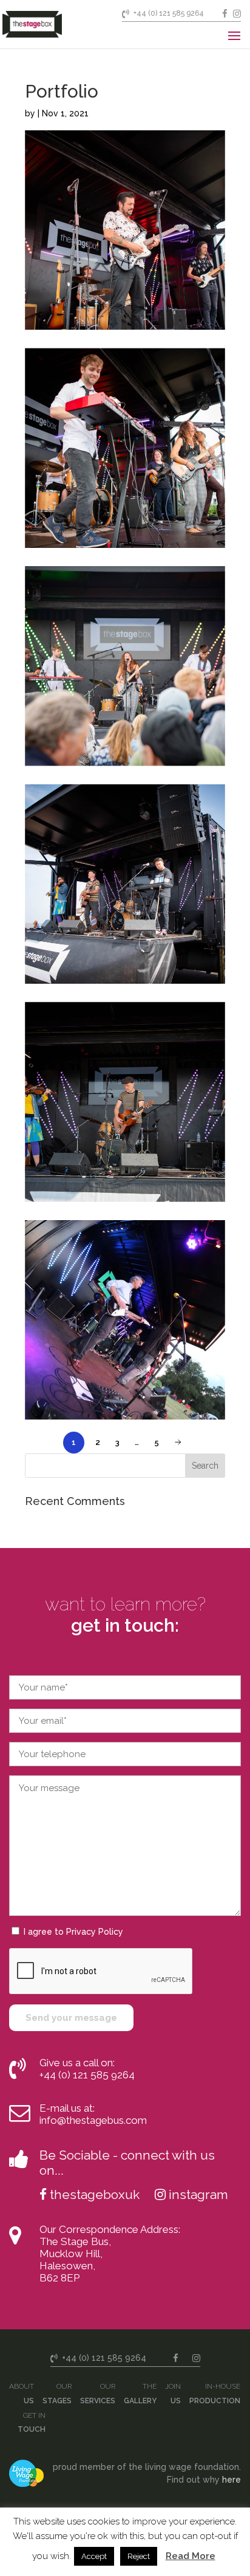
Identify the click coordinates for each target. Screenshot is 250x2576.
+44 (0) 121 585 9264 (169, 13)
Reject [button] (139, 2556)
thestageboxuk (95, 2194)
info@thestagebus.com (93, 2120)
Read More (191, 2556)
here (231, 2480)
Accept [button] (94, 2556)
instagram (198, 2194)
